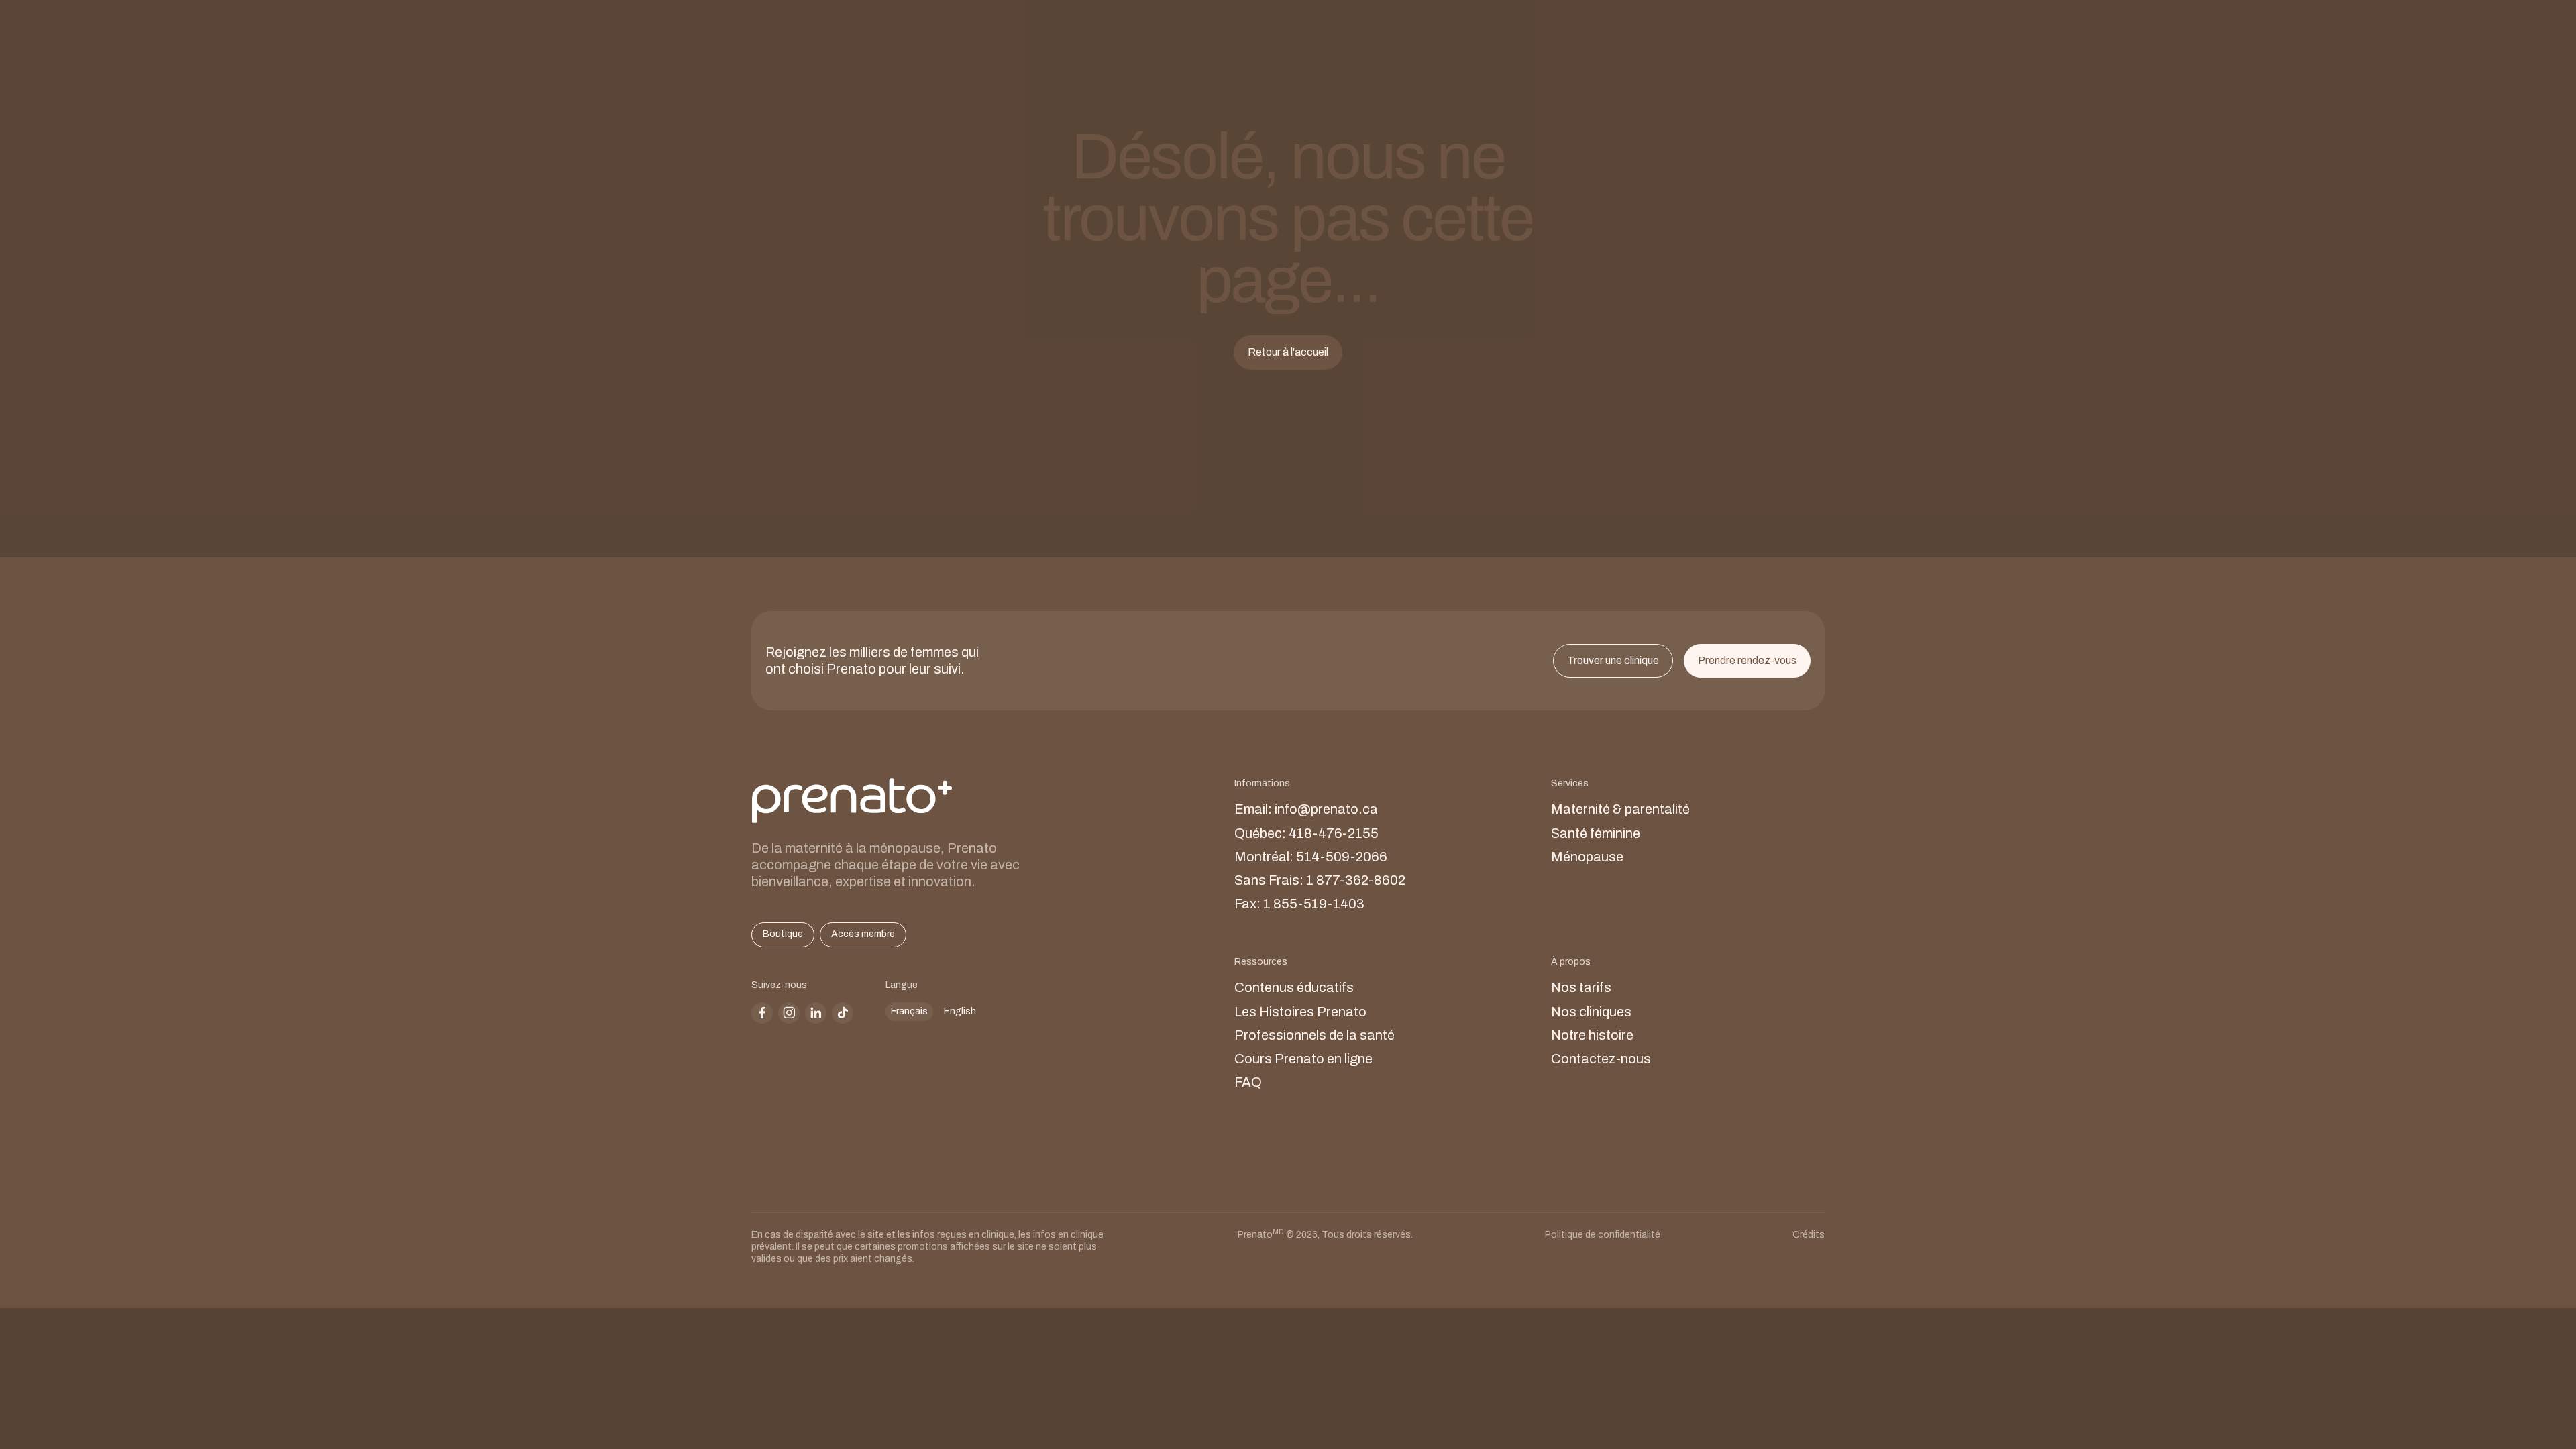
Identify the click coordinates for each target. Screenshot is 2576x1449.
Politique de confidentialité (1603, 1235)
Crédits (1809, 1235)
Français (909, 1011)
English (960, 1011)
